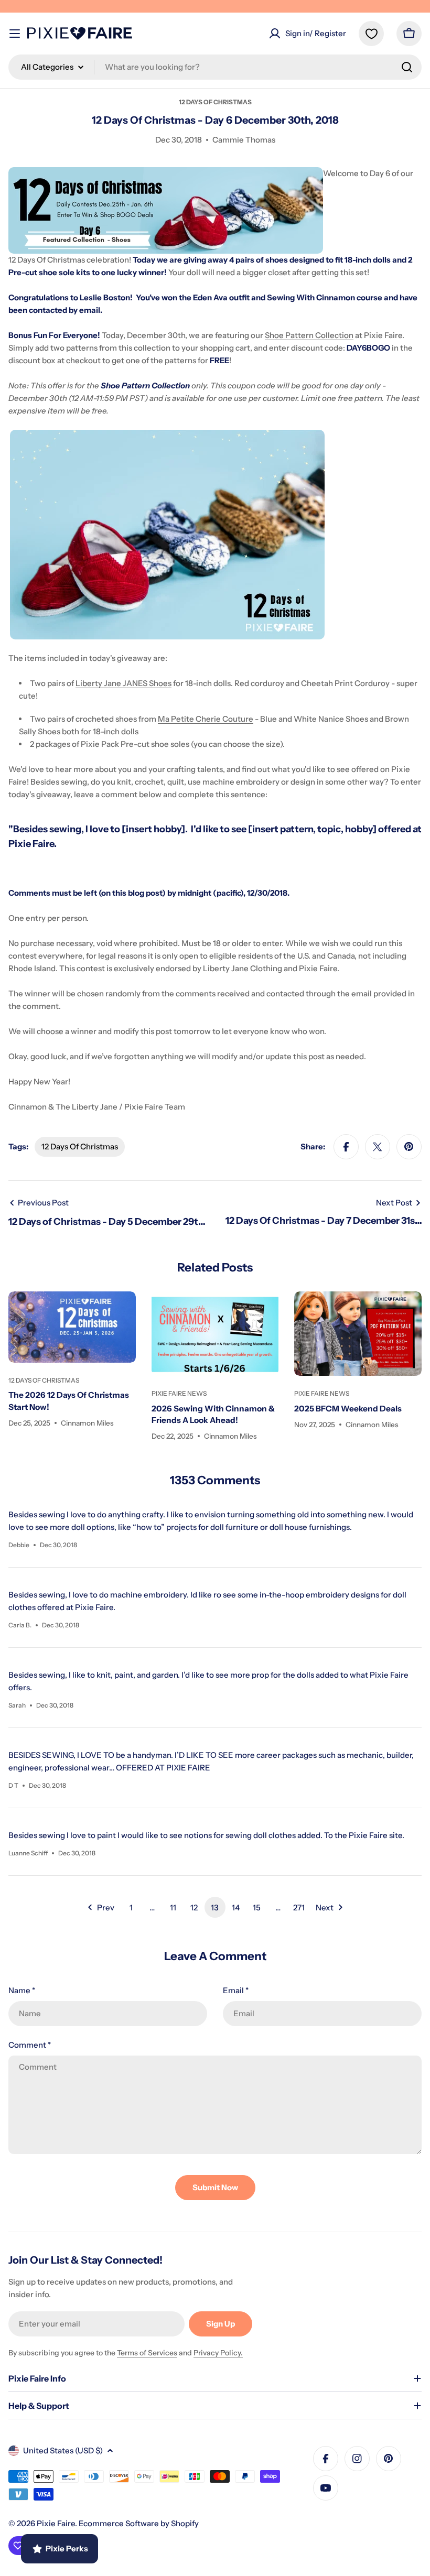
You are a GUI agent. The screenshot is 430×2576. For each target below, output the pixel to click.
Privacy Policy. (218, 2353)
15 (257, 1907)
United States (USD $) (63, 2450)
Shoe (275, 335)
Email (236, 1990)
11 (173, 1907)
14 (236, 1907)
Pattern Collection (319, 335)
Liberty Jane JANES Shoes (123, 683)
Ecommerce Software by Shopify (139, 2523)
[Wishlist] (371, 34)
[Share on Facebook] (346, 1147)
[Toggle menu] (15, 34)
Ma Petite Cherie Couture (206, 719)
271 (299, 1907)
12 (194, 1907)
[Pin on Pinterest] (409, 1147)
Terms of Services (147, 2353)
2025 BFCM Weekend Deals (348, 1409)
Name (22, 1990)
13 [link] (215, 1907)
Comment (30, 2045)
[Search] (407, 67)
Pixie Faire (56, 2523)
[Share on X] (378, 1147)
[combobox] (215, 67)
